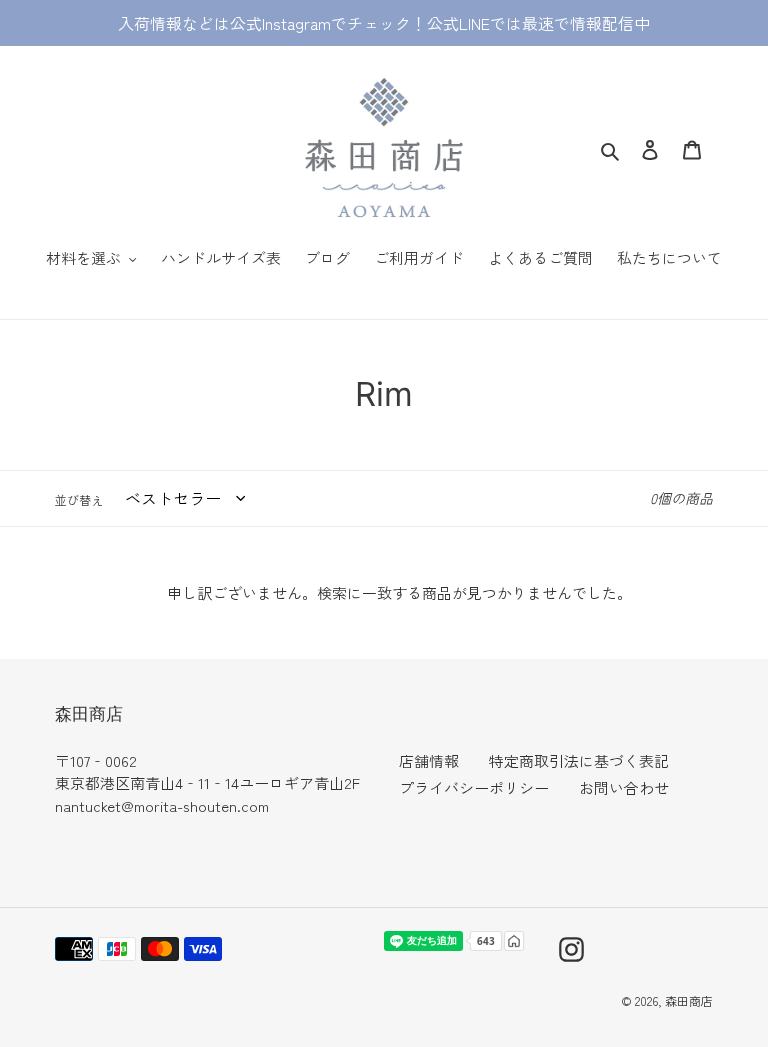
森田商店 (689, 1000)
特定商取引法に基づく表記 (579, 760)
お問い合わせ (624, 787)
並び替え (79, 499)
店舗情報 (429, 760)
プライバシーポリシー (474, 787)
